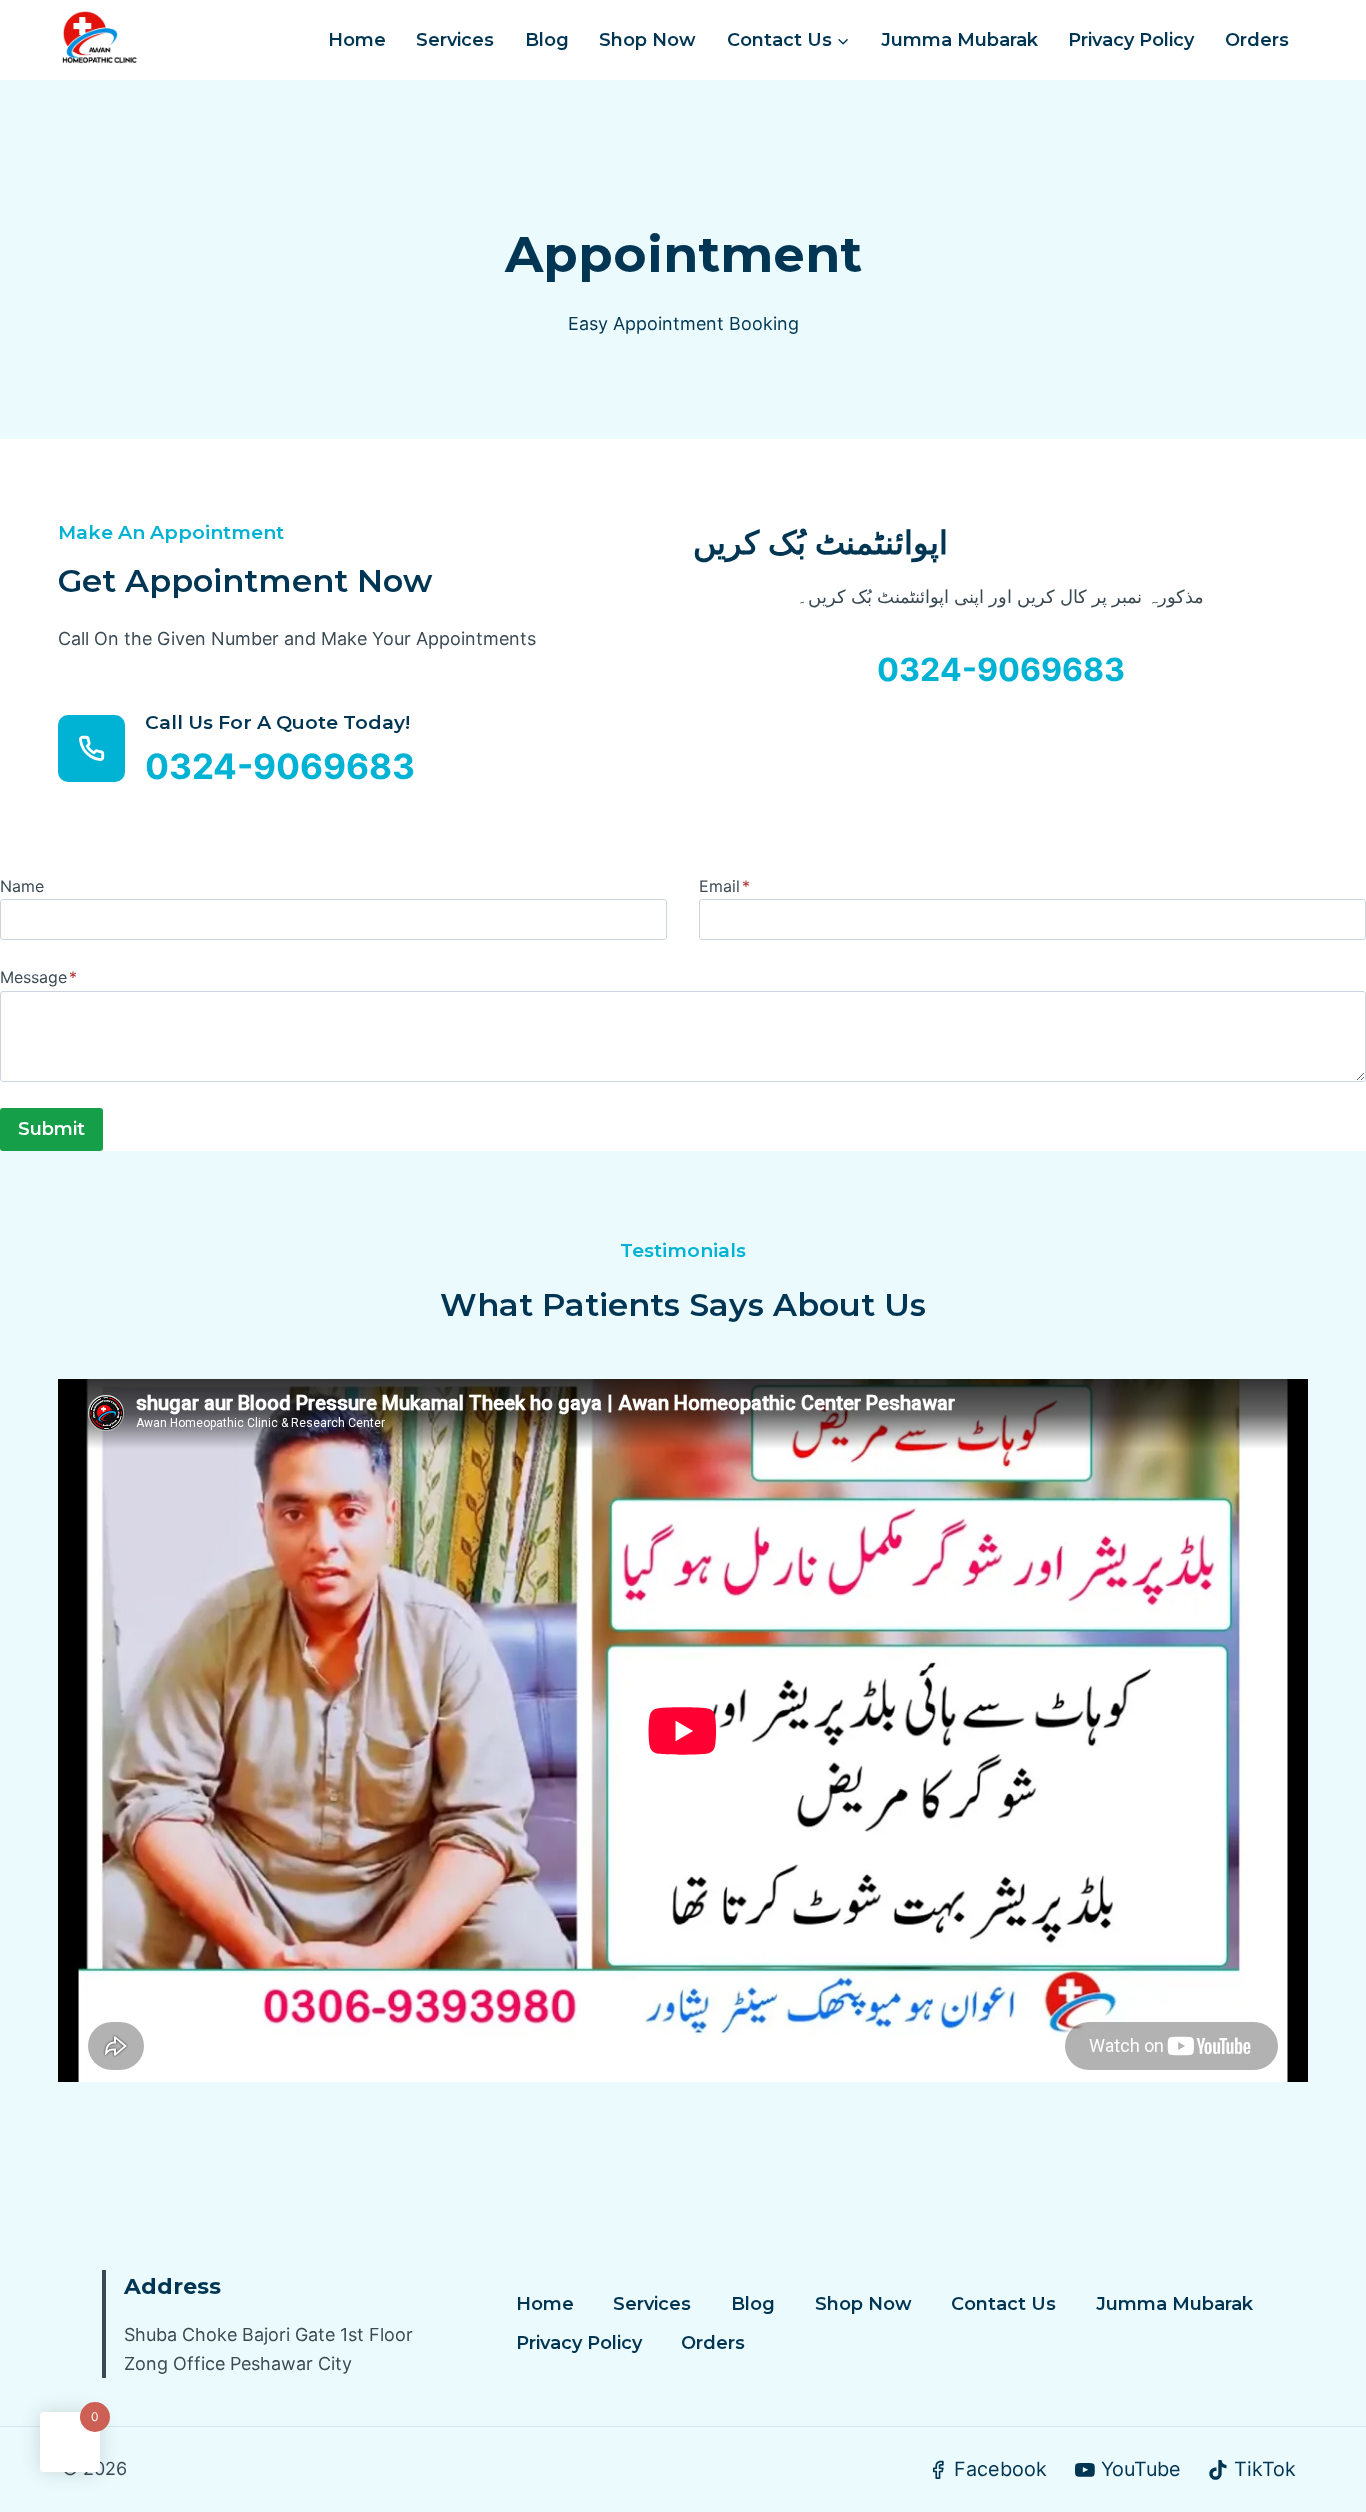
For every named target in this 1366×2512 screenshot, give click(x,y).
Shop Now (647, 40)
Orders (1257, 40)
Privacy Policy (1131, 40)
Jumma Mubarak (959, 40)
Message (38, 977)
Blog (547, 40)
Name (22, 886)
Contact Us (1003, 2304)
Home (357, 40)
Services (455, 40)
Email (724, 886)
